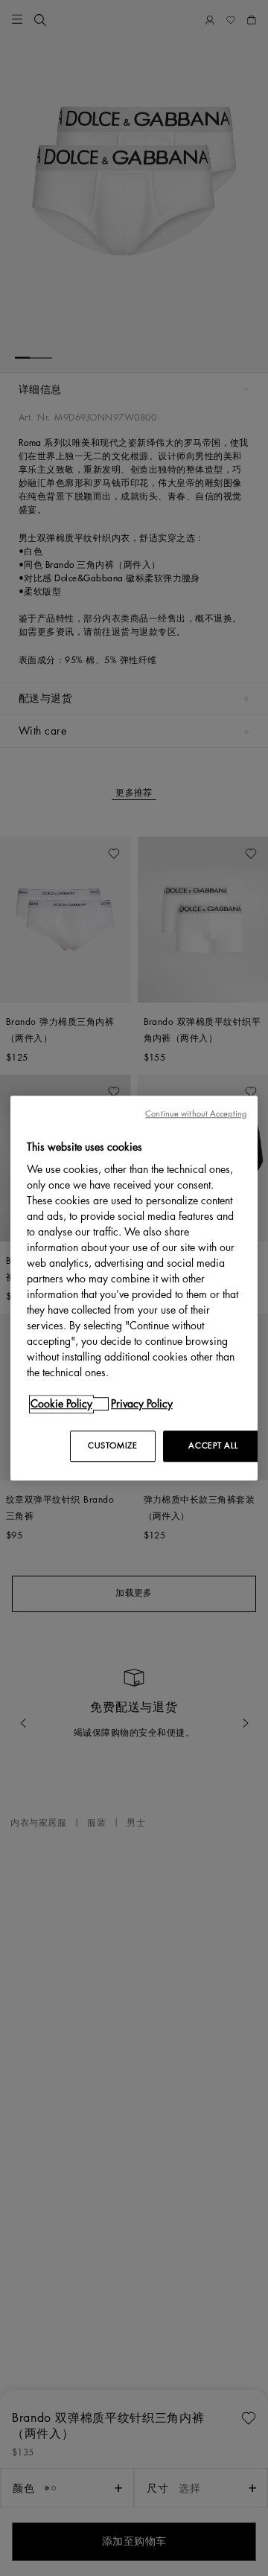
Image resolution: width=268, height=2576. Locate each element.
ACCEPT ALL (213, 1446)
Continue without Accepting (196, 1114)
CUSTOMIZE (112, 1446)
